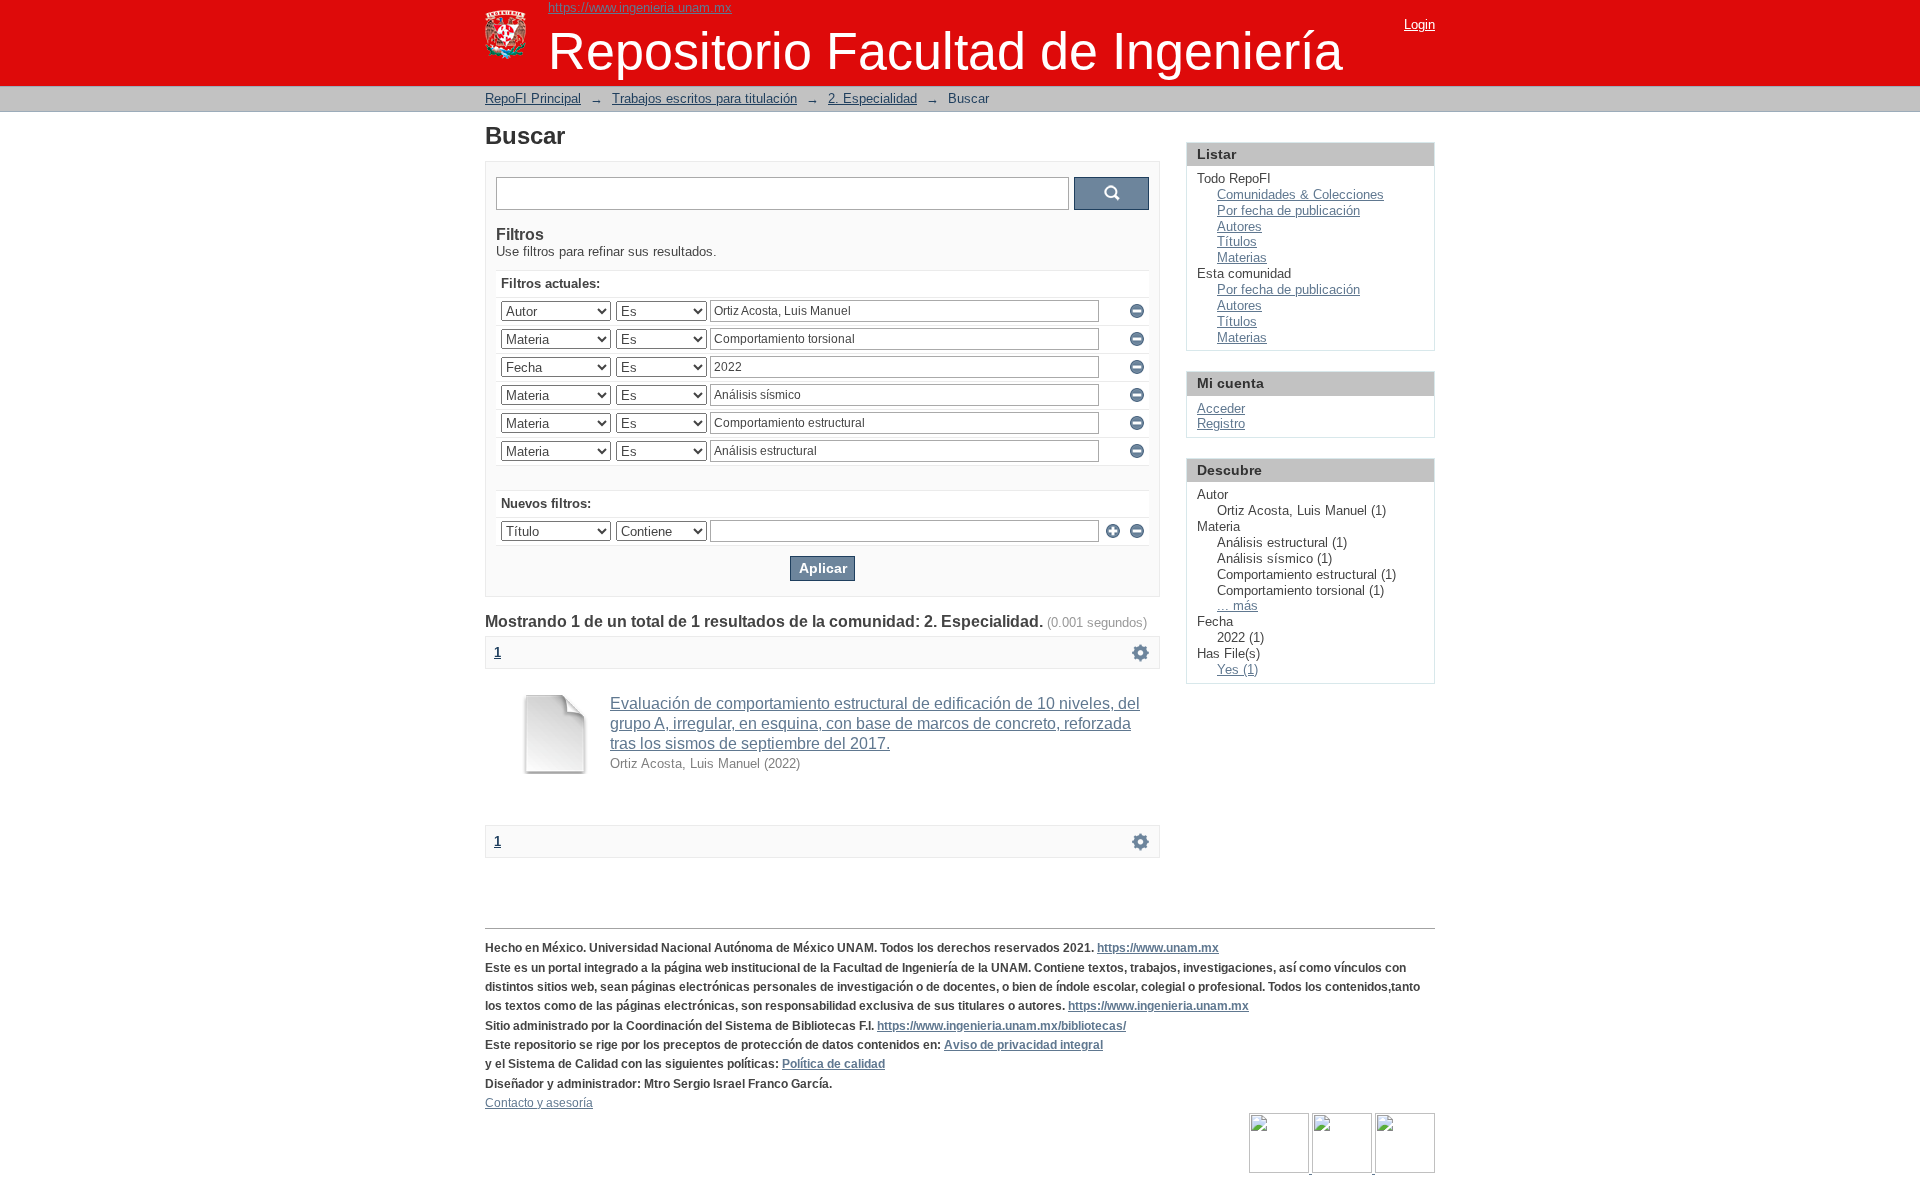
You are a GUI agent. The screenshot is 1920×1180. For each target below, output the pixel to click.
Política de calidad (833, 1064)
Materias (1242, 257)
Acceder (1221, 408)
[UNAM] (1280, 1169)
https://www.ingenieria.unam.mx (640, 7)
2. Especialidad (872, 98)
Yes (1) (1237, 669)
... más (1237, 605)
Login (1419, 24)
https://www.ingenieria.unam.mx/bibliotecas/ (1001, 1026)
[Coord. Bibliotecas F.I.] (1405, 1169)
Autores (1239, 226)
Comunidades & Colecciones (1300, 194)
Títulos (1237, 241)
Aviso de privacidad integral (1023, 1045)
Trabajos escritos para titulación (704, 98)
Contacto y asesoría (539, 1103)
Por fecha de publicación (1288, 210)
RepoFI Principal (533, 98)
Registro (1221, 423)
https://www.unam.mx (1158, 948)
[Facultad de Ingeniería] (1343, 1169)
